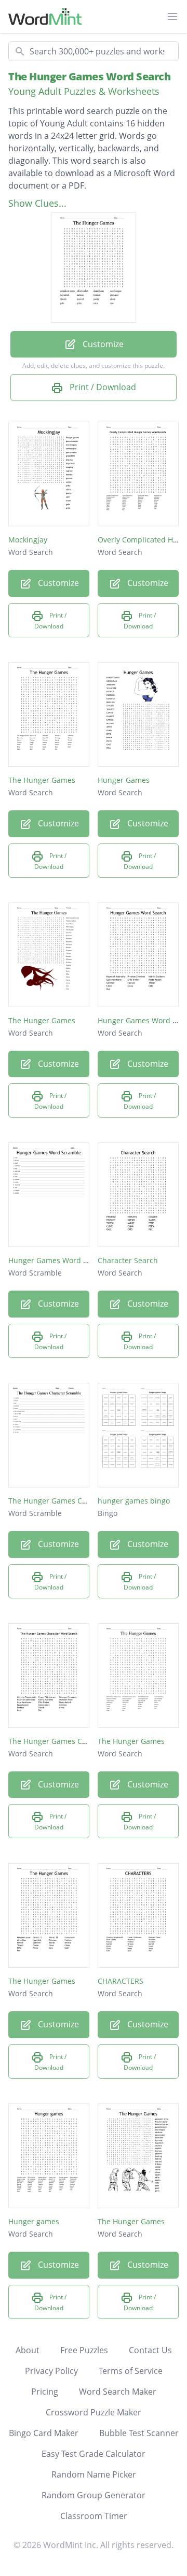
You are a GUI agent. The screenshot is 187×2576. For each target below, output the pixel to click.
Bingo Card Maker (44, 2433)
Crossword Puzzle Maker (94, 2412)
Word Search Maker (118, 2392)
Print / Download (102, 387)
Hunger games (34, 2221)
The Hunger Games (42, 780)
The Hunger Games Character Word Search (83, 1741)
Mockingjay (28, 540)
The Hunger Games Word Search (89, 76)
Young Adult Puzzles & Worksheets (84, 91)
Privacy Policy (51, 2371)
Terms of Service (131, 2371)
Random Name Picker (94, 2474)
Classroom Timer (94, 2516)
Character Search (128, 1260)
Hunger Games (124, 780)
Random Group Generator (94, 2495)
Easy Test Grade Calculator (94, 2454)
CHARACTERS (121, 1981)
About (28, 2350)
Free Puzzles (84, 2350)
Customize (102, 344)
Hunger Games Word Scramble (62, 1260)
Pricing (45, 2392)
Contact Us (150, 2350)
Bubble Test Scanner (139, 2433)
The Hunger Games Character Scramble (77, 1501)
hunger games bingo (134, 1501)
